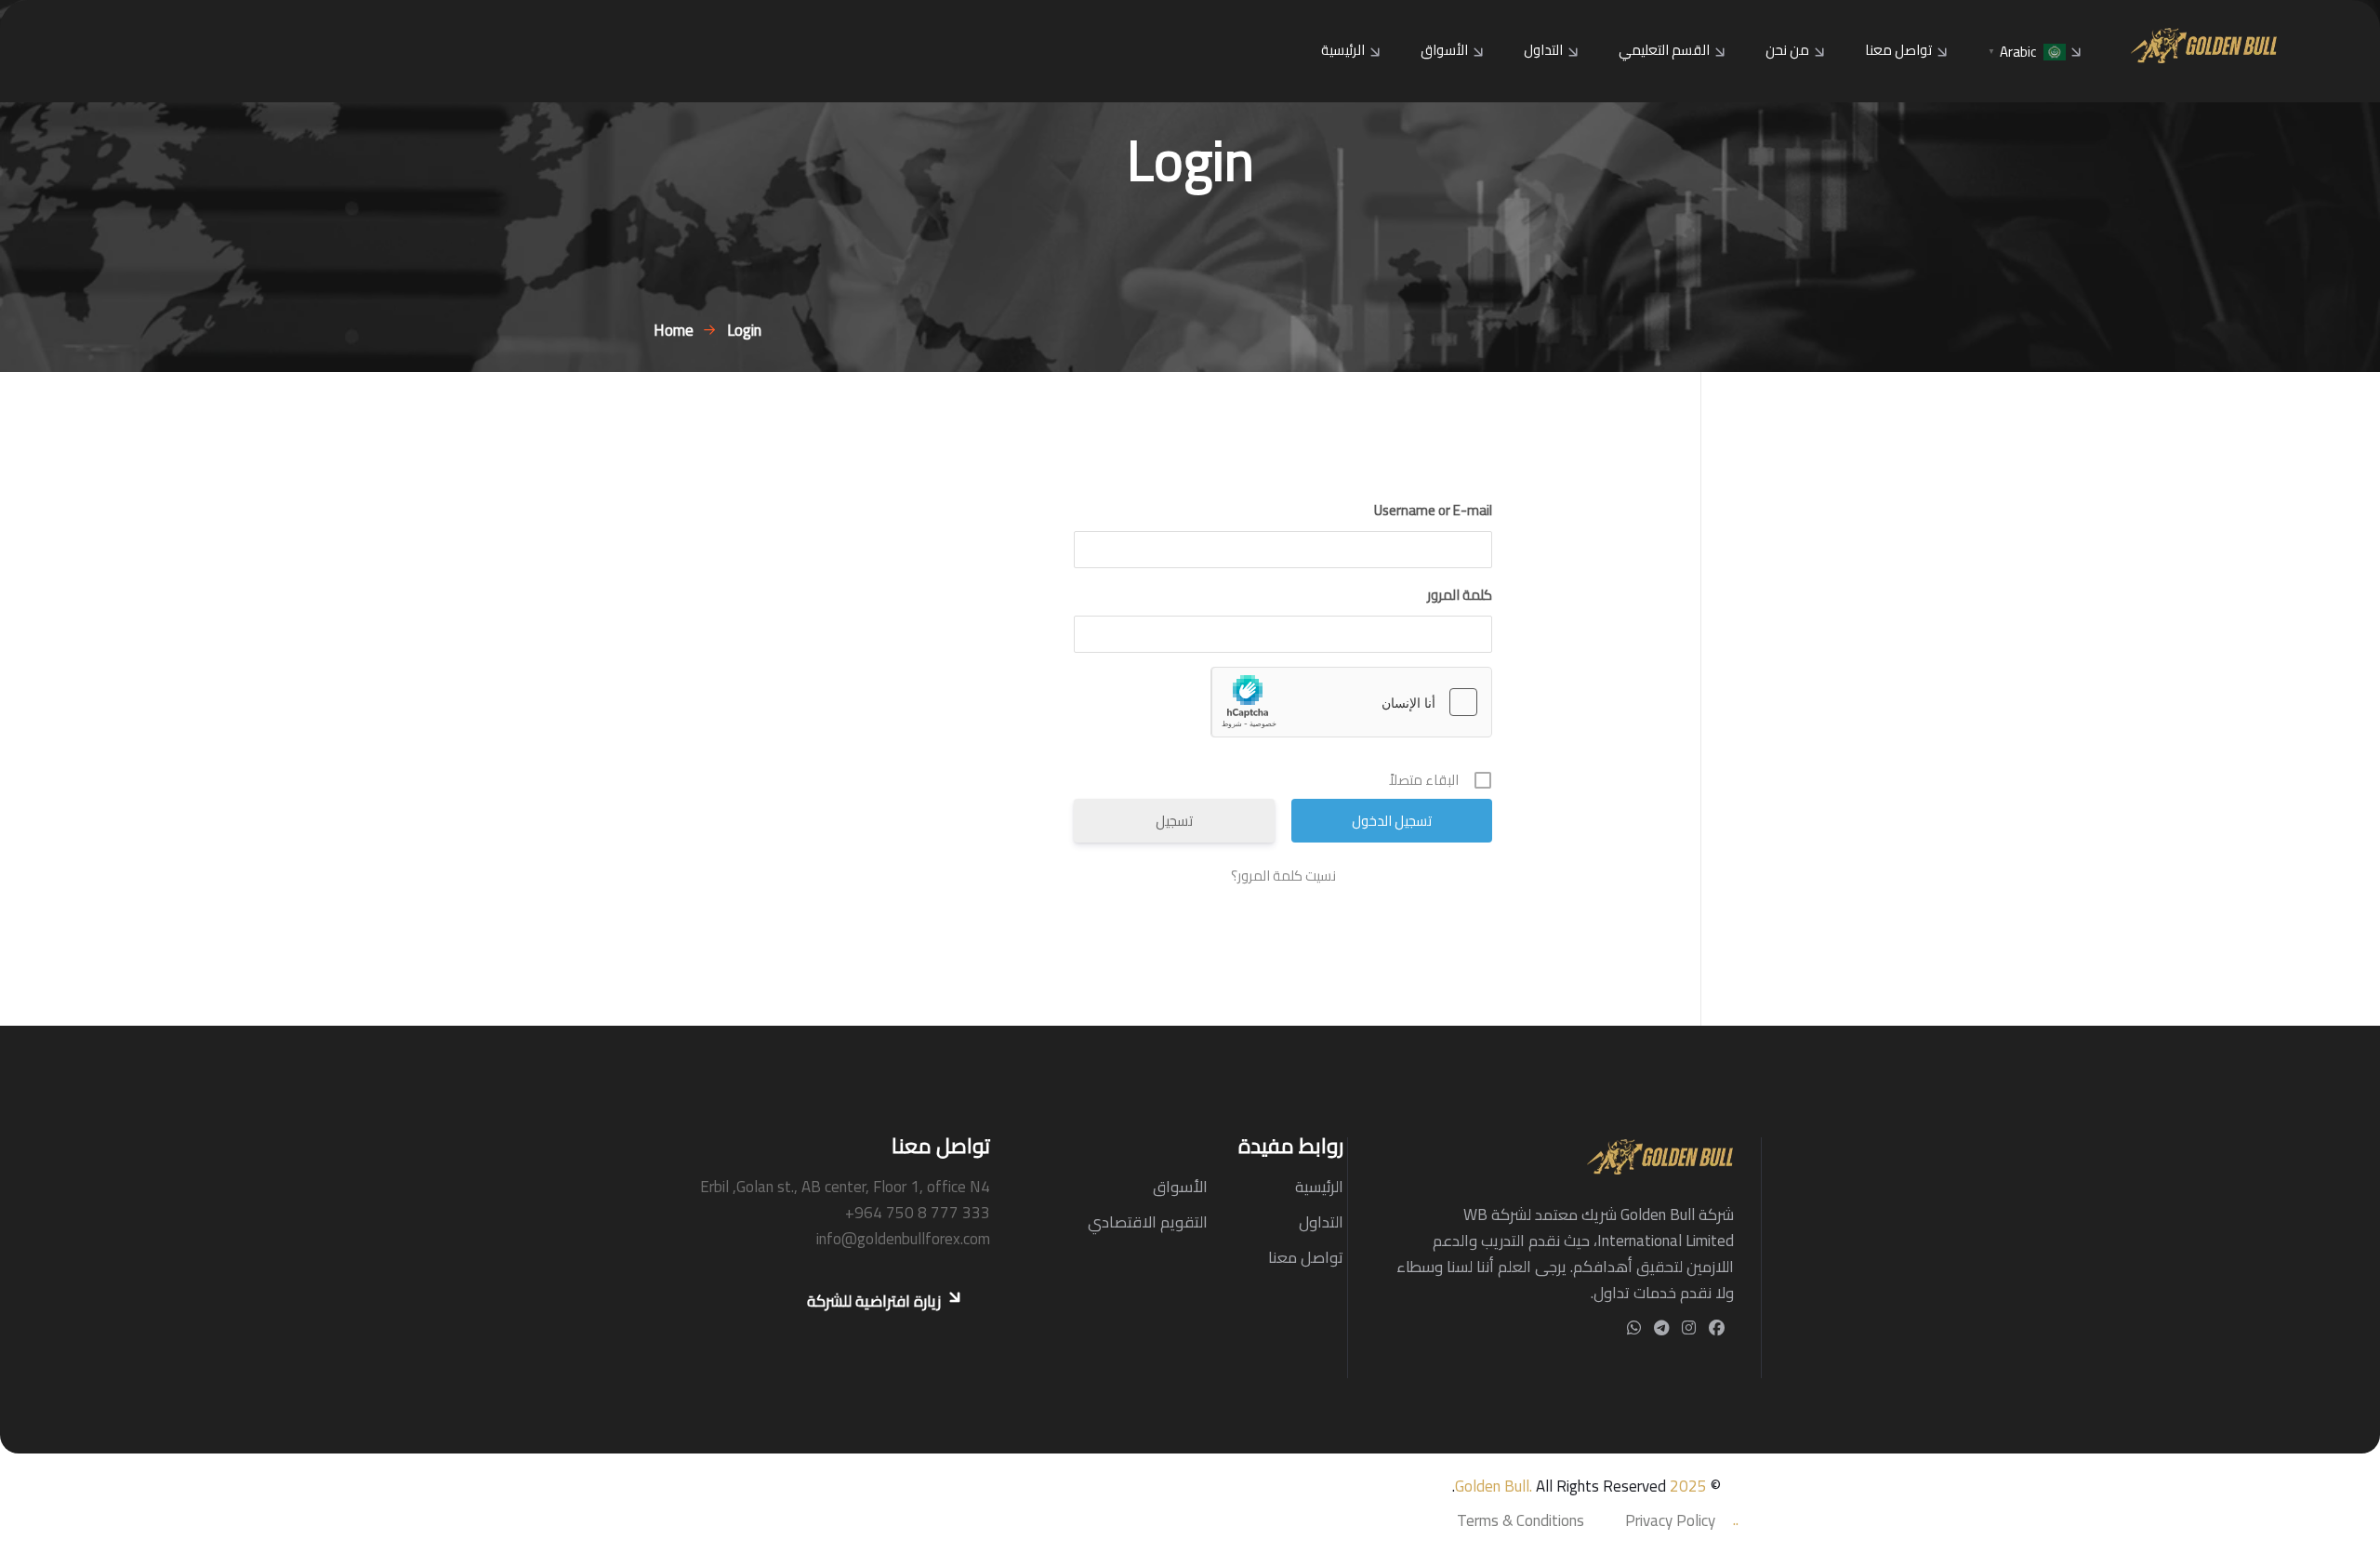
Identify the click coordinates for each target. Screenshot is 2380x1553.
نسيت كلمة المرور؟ (1283, 876)
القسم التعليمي (1664, 50)
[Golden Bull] (2204, 44)
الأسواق (1444, 50)
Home (670, 330)
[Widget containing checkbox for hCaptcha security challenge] (1352, 702)
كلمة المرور (1460, 595)
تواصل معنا (1898, 50)
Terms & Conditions (1521, 1520)
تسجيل (1174, 821)
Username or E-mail (1433, 511)
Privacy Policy (1670, 1520)
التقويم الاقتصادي (1148, 1222)
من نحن (1787, 50)
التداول (1543, 50)
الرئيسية (1343, 50)
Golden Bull (1492, 1486)
